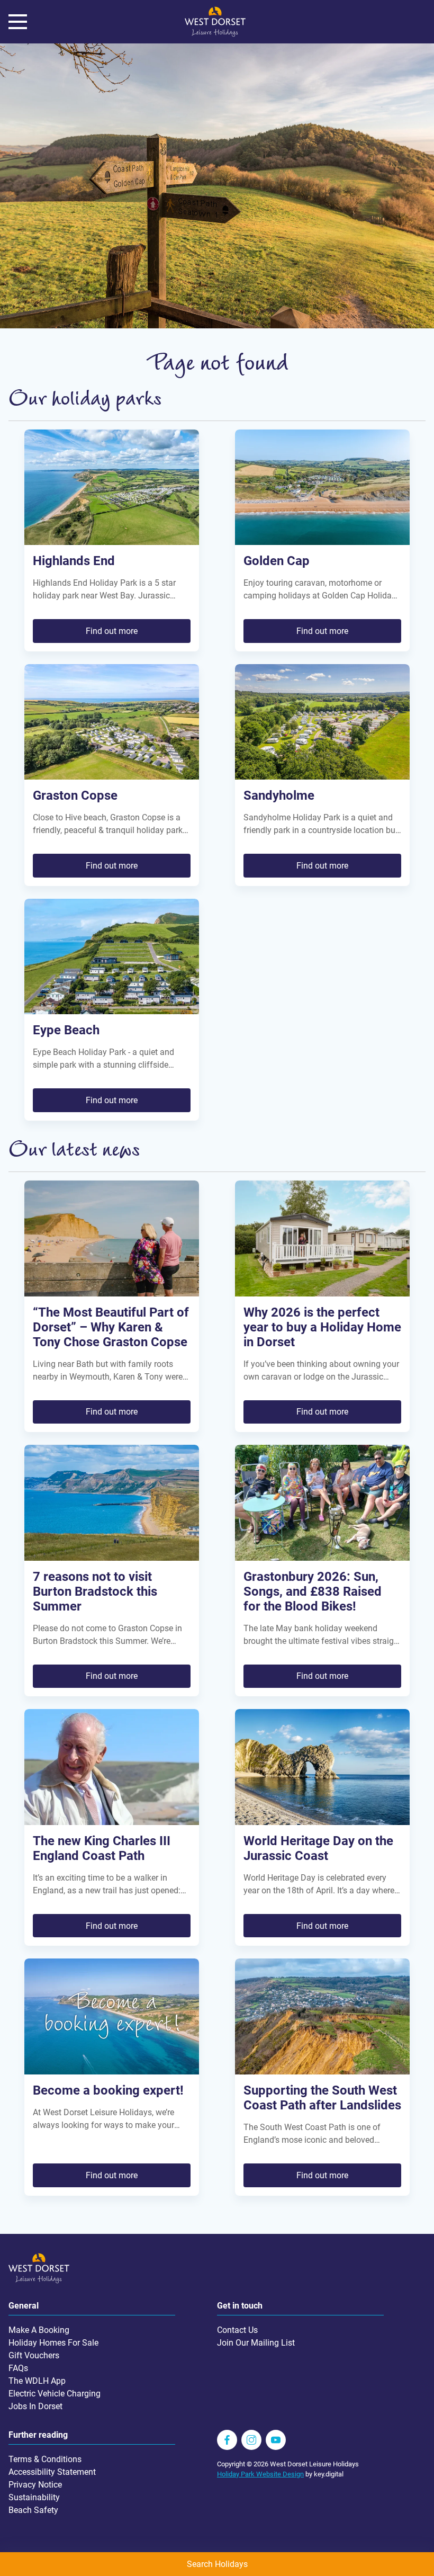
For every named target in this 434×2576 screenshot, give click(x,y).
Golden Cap (277, 561)
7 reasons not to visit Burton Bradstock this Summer (95, 1591)
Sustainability (34, 2497)
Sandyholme (279, 795)
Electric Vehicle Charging (55, 2394)
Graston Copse (75, 795)
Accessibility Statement (52, 2472)
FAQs (18, 2368)
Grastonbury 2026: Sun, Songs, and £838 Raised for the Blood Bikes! (313, 1591)
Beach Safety (33, 2510)
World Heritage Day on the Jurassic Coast (318, 1848)
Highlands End (74, 561)
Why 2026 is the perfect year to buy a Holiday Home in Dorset (322, 1327)
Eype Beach (66, 1030)
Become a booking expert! (108, 2090)
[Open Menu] (18, 22)
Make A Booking (39, 2330)
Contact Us (237, 2330)
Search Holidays (217, 2564)
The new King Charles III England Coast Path (102, 1848)
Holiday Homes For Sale (53, 2343)
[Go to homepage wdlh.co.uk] (215, 34)
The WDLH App (37, 2381)
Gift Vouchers (34, 2355)
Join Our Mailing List (256, 2343)
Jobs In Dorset (35, 2406)
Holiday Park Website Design (260, 2474)
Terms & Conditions (45, 2459)
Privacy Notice (35, 2485)
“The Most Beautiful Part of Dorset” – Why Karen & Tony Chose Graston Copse (111, 1327)
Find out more (112, 631)
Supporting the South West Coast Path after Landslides (322, 2098)
